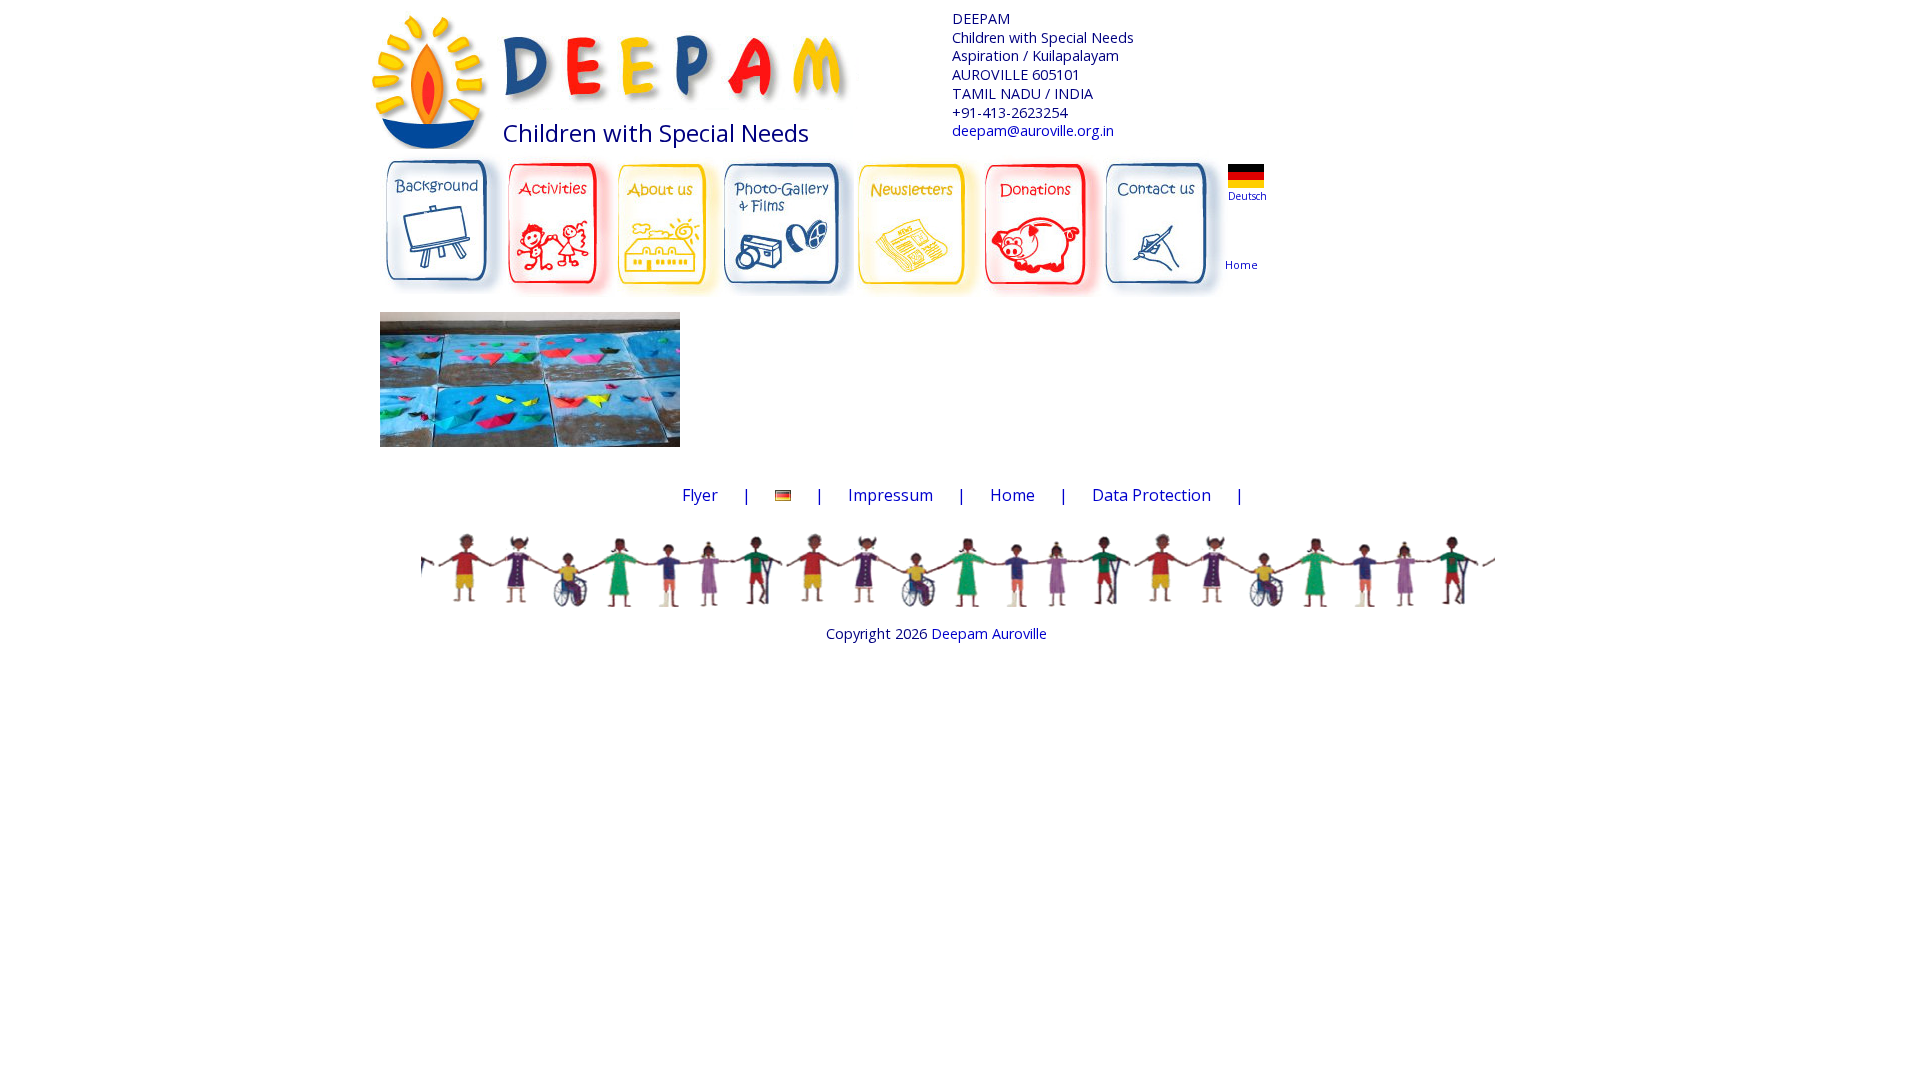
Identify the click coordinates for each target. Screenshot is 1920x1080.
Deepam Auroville (989, 633)
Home (1245, 226)
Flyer (700, 495)
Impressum (890, 495)
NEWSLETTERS (921, 211)
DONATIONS (1045, 212)
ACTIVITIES (567, 214)
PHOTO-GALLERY (788, 217)
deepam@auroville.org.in (1033, 130)
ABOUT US (671, 213)
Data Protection (1151, 495)
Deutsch (1247, 196)
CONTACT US (1165, 215)
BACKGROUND (443, 214)
